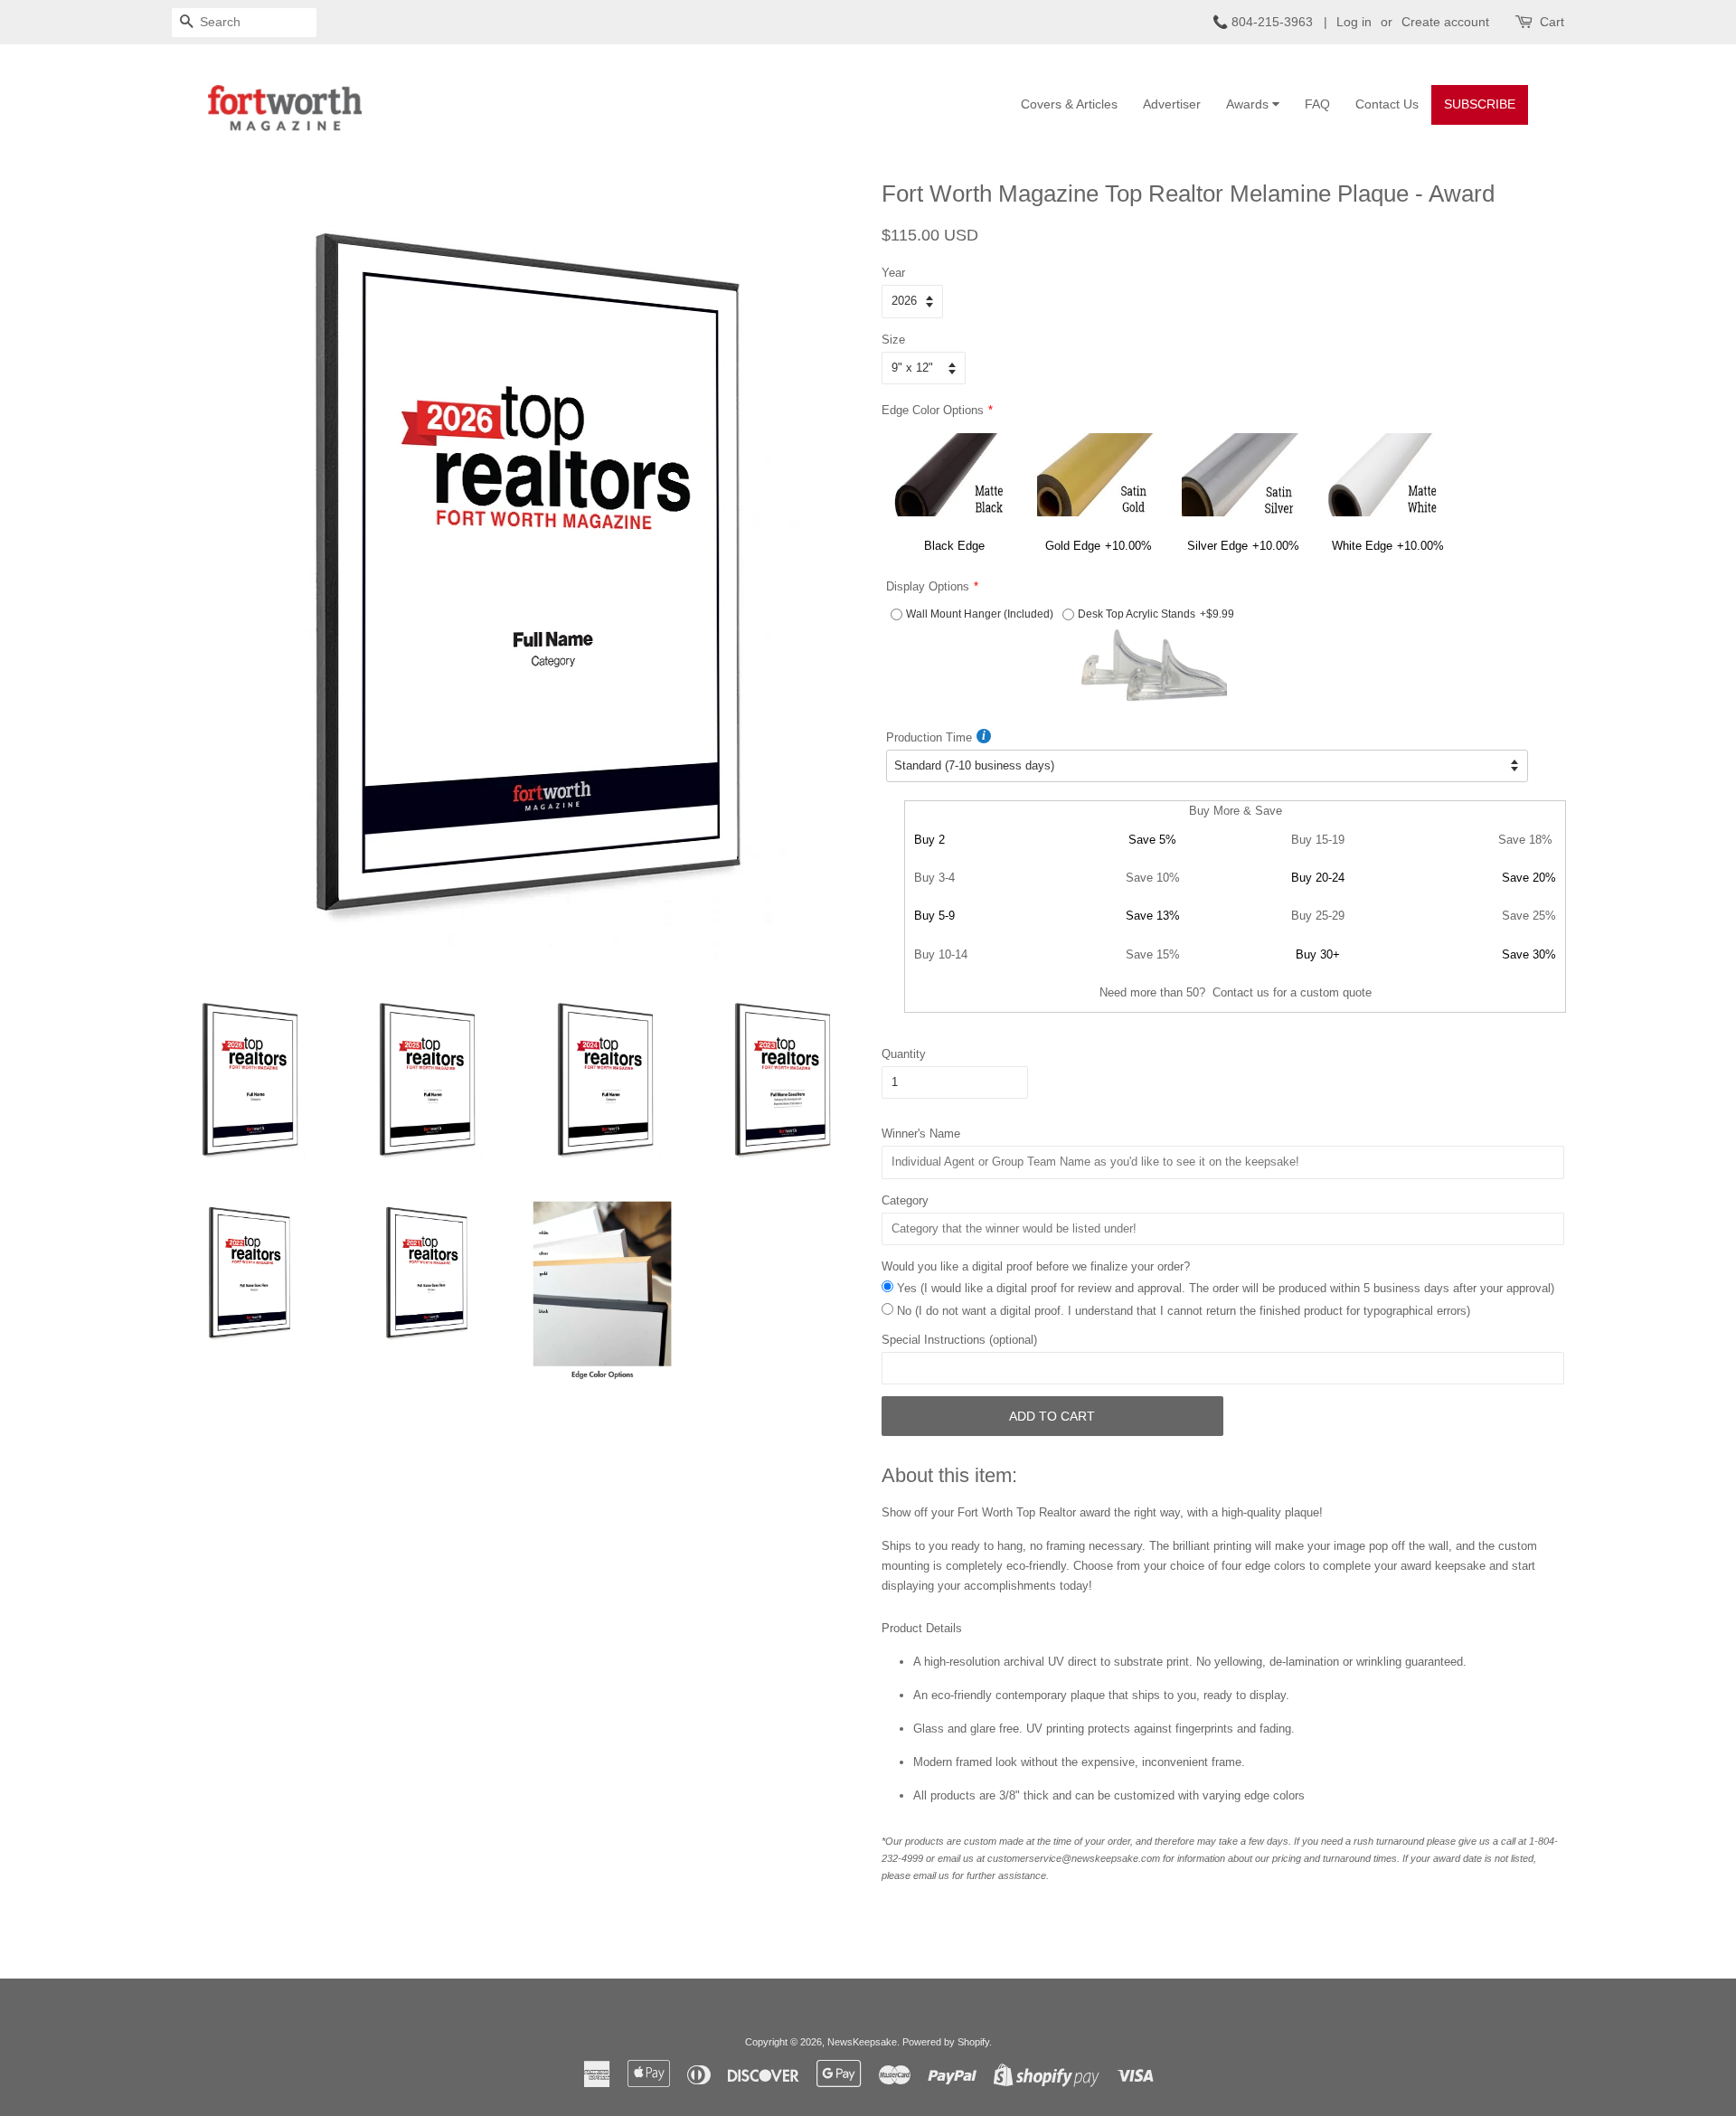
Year (893, 273)
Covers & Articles (1069, 104)
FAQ (1317, 104)
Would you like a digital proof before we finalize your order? (1036, 1266)
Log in (1354, 22)
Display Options (928, 586)
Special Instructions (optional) (959, 1340)
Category (905, 1200)
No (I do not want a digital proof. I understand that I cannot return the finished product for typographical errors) (1184, 1311)
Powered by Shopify (946, 2042)
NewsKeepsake (862, 2042)
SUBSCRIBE (1480, 104)
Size (893, 340)
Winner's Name (921, 1134)
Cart (1552, 22)
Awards (1249, 104)
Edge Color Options (933, 410)
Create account (1445, 22)
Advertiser (1172, 104)
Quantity (904, 1054)
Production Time (929, 737)
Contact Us (1387, 104)
